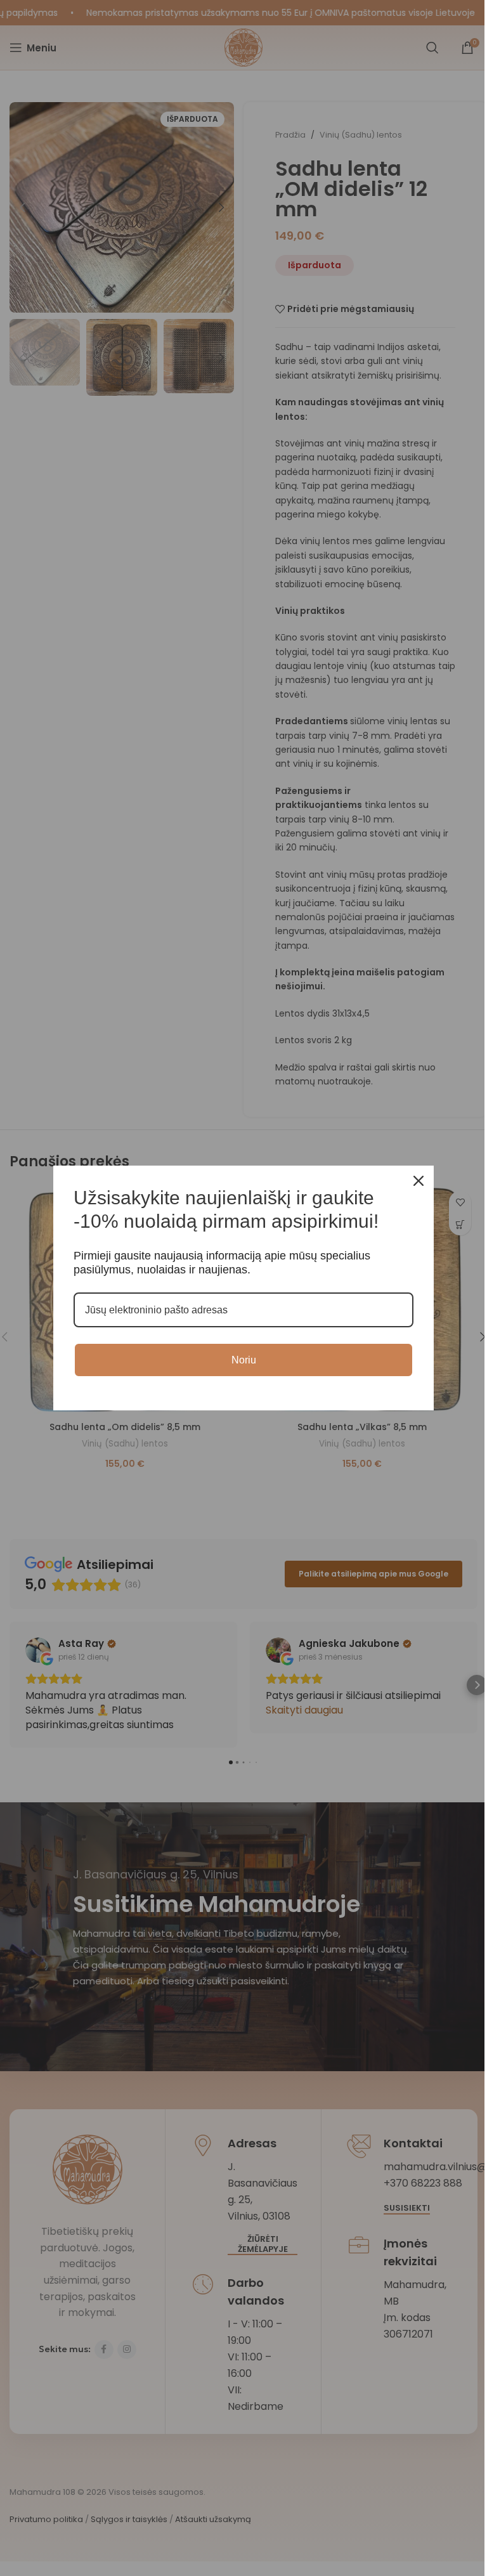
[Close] (419, 1181)
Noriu (244, 1360)
